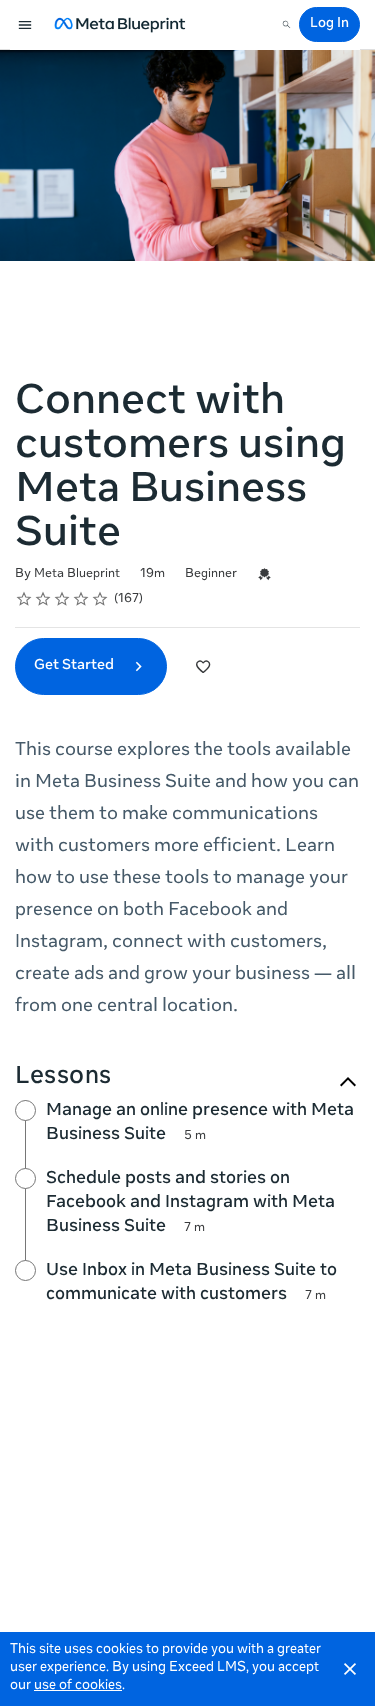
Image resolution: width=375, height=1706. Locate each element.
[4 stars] (81, 599)
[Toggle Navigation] (26, 25)
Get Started (75, 666)
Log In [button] (329, 24)
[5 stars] (100, 599)
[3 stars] (62, 599)
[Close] (350, 1669)
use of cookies (78, 1686)
